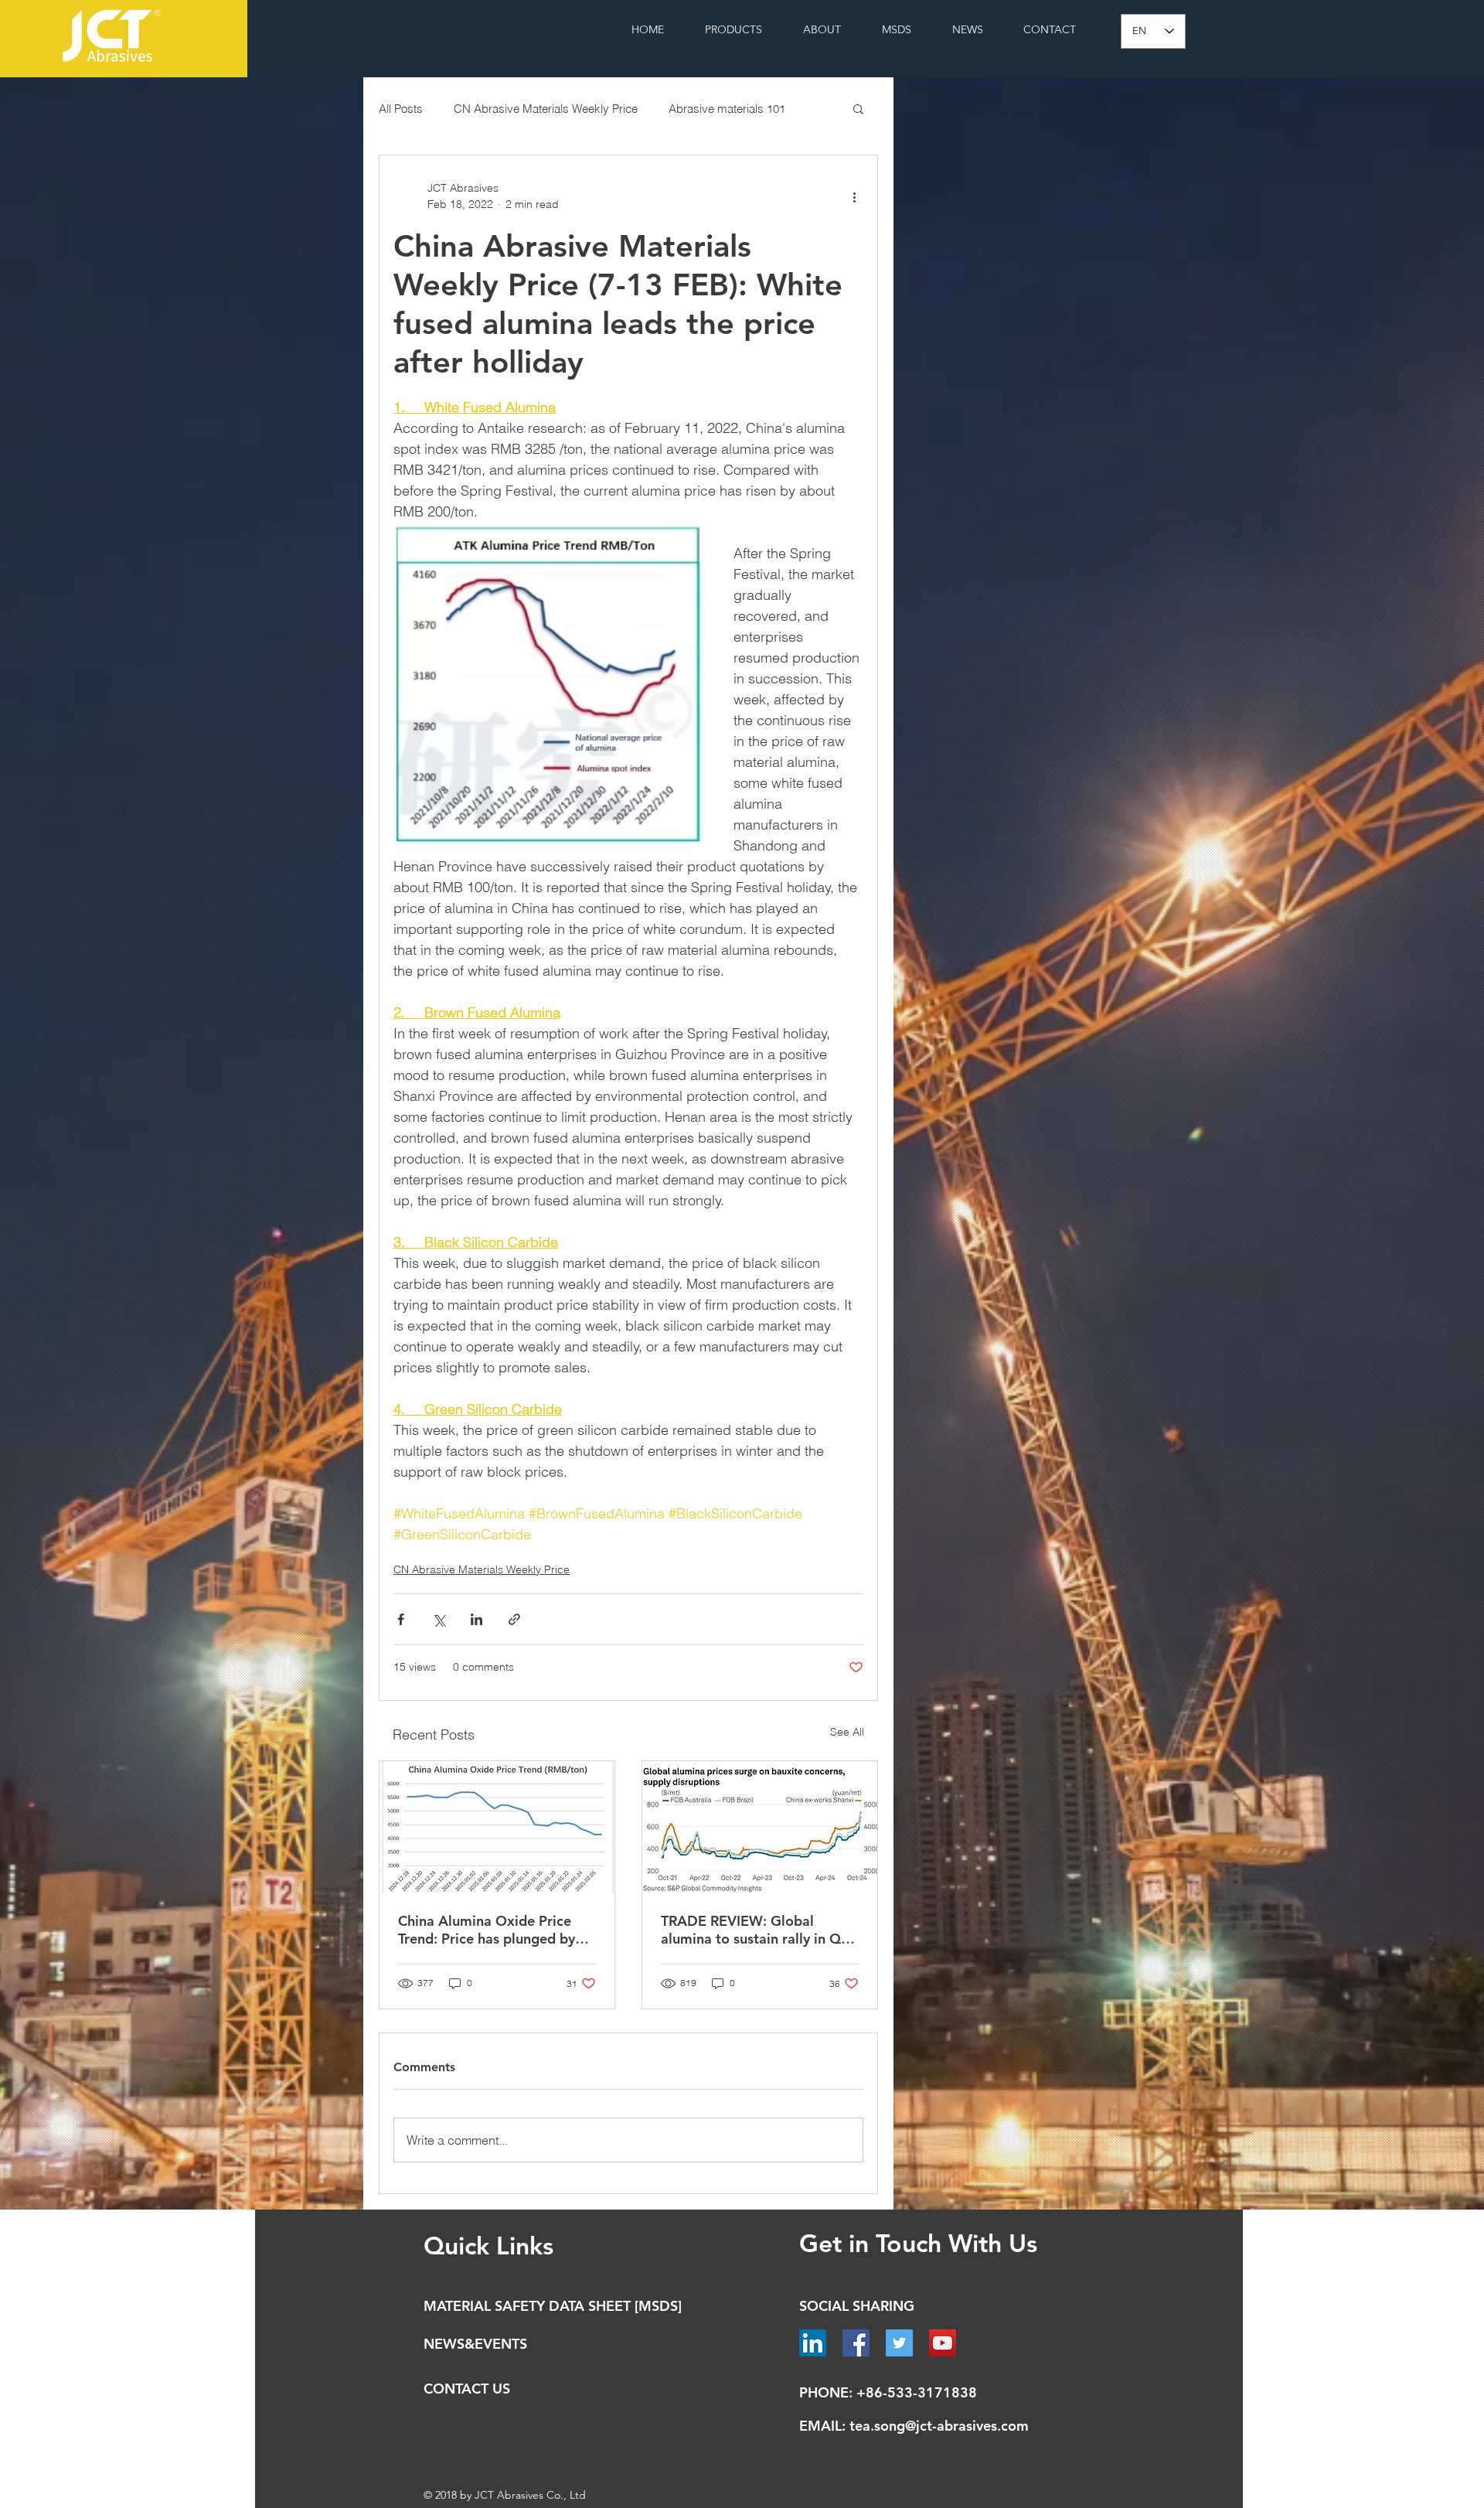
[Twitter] (899, 2343)
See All (847, 1732)
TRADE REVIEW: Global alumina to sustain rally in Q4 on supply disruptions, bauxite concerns (758, 1930)
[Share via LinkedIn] (477, 1619)
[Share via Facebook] (401, 1619)
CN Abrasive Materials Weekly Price (546, 109)
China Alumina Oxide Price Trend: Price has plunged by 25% (487, 1930)
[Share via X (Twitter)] (439, 1619)
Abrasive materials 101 (727, 109)
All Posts (401, 109)
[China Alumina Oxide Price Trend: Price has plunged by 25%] (497, 1827)
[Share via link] (514, 1619)
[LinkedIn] (813, 2343)
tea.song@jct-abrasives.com (939, 2426)
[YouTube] (943, 2343)
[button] (858, 108)
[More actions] (854, 196)
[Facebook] (856, 2343)
